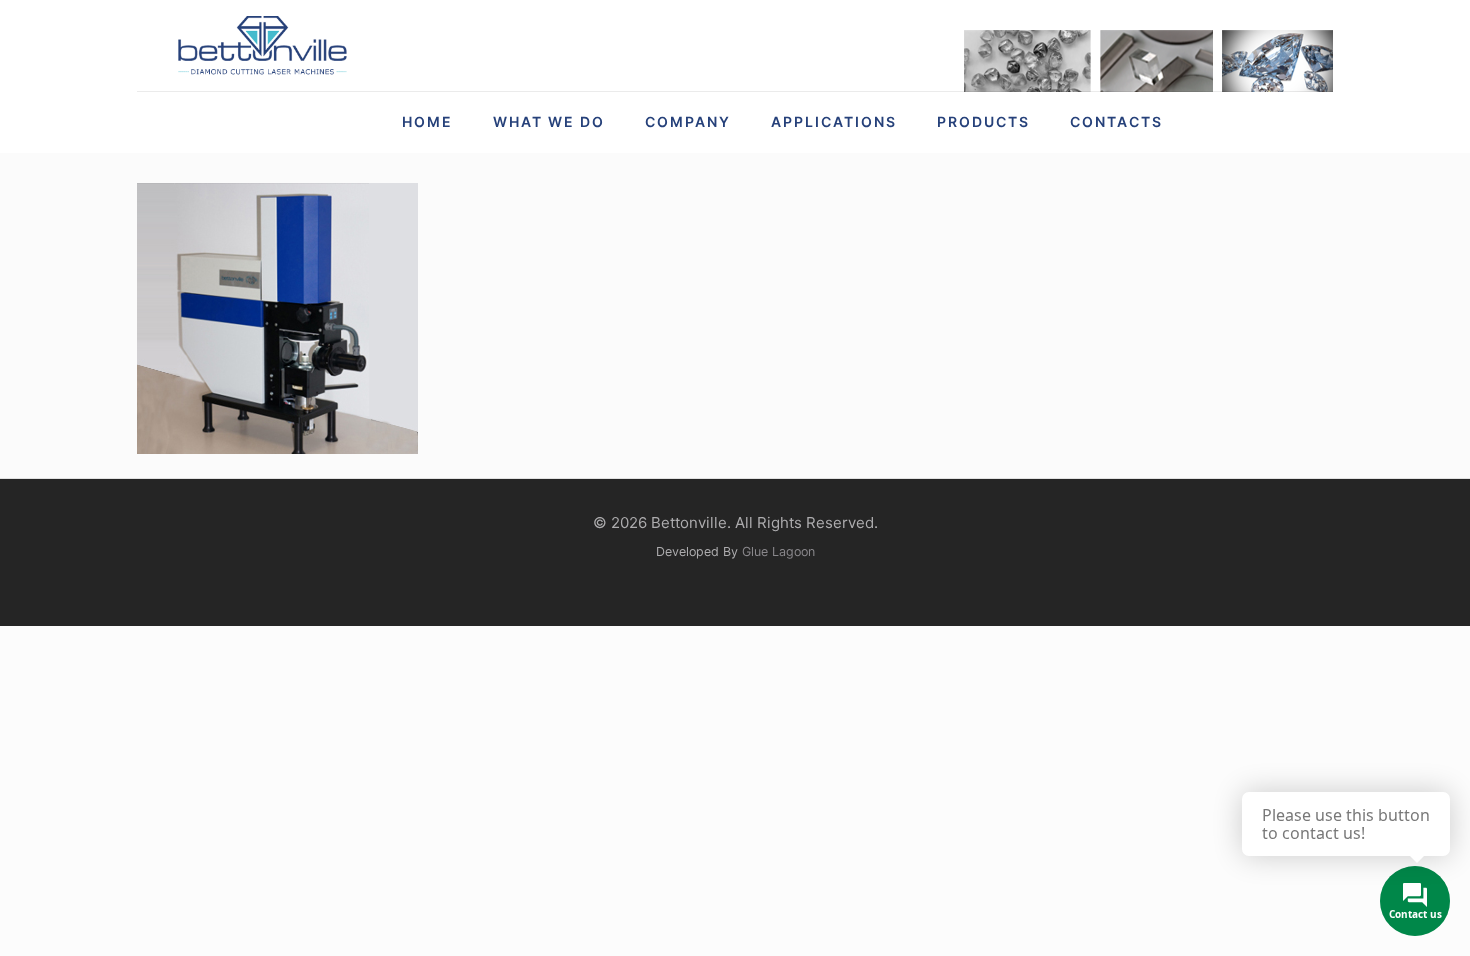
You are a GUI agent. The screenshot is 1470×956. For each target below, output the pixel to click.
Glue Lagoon (778, 551)
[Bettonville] (261, 45)
